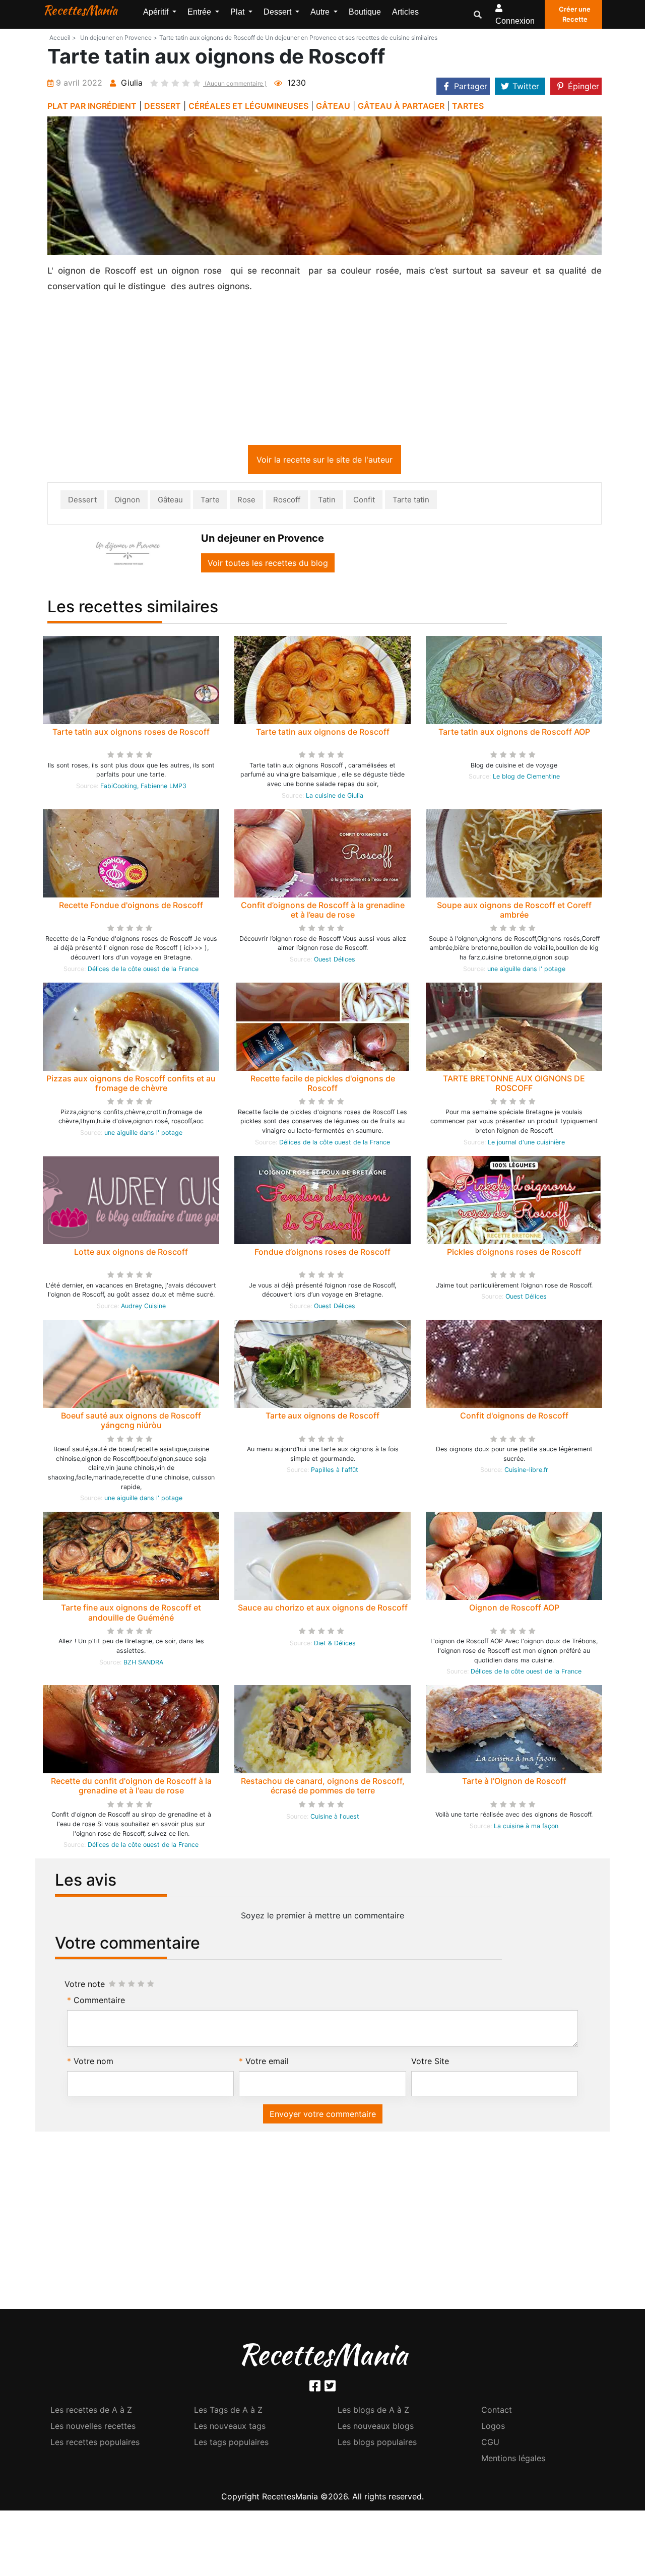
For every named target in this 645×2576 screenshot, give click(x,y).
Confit (364, 502)
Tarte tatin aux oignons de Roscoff (323, 734)
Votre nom (93, 2063)
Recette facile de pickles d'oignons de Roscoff (323, 1085)
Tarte (210, 502)
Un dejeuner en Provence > (119, 38)
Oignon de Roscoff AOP (514, 1609)
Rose (246, 502)
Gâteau (170, 502)
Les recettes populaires (95, 2444)
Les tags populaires (231, 2444)
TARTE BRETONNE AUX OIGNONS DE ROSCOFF (514, 1085)
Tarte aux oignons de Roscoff (322, 1418)
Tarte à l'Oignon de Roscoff (514, 1783)
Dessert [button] (278, 12)
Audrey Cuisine (143, 1308)
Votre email (267, 2063)
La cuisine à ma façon (526, 1828)
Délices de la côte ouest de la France (143, 971)
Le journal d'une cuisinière (526, 1144)
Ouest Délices (335, 961)
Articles (405, 12)
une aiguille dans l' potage (526, 971)
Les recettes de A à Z (91, 2412)
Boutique (365, 12)
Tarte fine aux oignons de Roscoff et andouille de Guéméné (131, 1614)
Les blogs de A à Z (373, 2412)
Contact (497, 2412)
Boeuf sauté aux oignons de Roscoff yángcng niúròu (131, 1422)
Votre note (85, 1986)
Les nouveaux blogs (376, 2428)
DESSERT (163, 106)
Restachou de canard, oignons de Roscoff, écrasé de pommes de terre (323, 1788)
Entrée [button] (200, 12)
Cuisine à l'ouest (335, 1818)
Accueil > (63, 38)
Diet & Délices (335, 1645)
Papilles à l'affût (335, 1472)
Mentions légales (513, 2460)
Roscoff (287, 502)
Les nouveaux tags (230, 2428)
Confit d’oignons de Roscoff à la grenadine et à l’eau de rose (323, 912)
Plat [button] (238, 12)
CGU (490, 2444)
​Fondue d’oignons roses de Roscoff (322, 1254)
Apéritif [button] (157, 12)
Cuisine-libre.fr (526, 1472)
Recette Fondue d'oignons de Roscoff (131, 907)
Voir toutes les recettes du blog (268, 565)
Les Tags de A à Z (228, 2412)
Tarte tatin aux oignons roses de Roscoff (131, 734)
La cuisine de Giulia (335, 797)
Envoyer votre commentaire (323, 2116)
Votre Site (430, 2063)
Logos (493, 2428)
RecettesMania (80, 10)
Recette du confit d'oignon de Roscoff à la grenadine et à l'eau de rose (131, 1788)
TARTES (468, 106)
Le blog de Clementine (526, 778)
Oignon (127, 502)
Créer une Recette (575, 14)
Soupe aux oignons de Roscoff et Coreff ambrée (514, 912)
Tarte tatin (411, 502)
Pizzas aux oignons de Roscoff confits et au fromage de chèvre (131, 1085)
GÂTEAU (333, 106)
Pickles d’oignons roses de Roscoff (514, 1254)
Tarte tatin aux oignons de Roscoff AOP (514, 734)
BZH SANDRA (143, 1664)
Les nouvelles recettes (93, 2428)
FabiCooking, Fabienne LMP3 (143, 788)
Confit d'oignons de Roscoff (514, 1418)
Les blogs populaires (377, 2444)
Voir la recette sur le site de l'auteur (325, 462)
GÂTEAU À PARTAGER (401, 106)
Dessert (82, 502)
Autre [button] (321, 12)
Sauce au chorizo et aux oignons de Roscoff (323, 1609)
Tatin (327, 502)
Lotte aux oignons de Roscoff (131, 1254)
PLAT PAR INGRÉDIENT (92, 106)
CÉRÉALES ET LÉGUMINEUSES (248, 106)
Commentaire (99, 2002)
